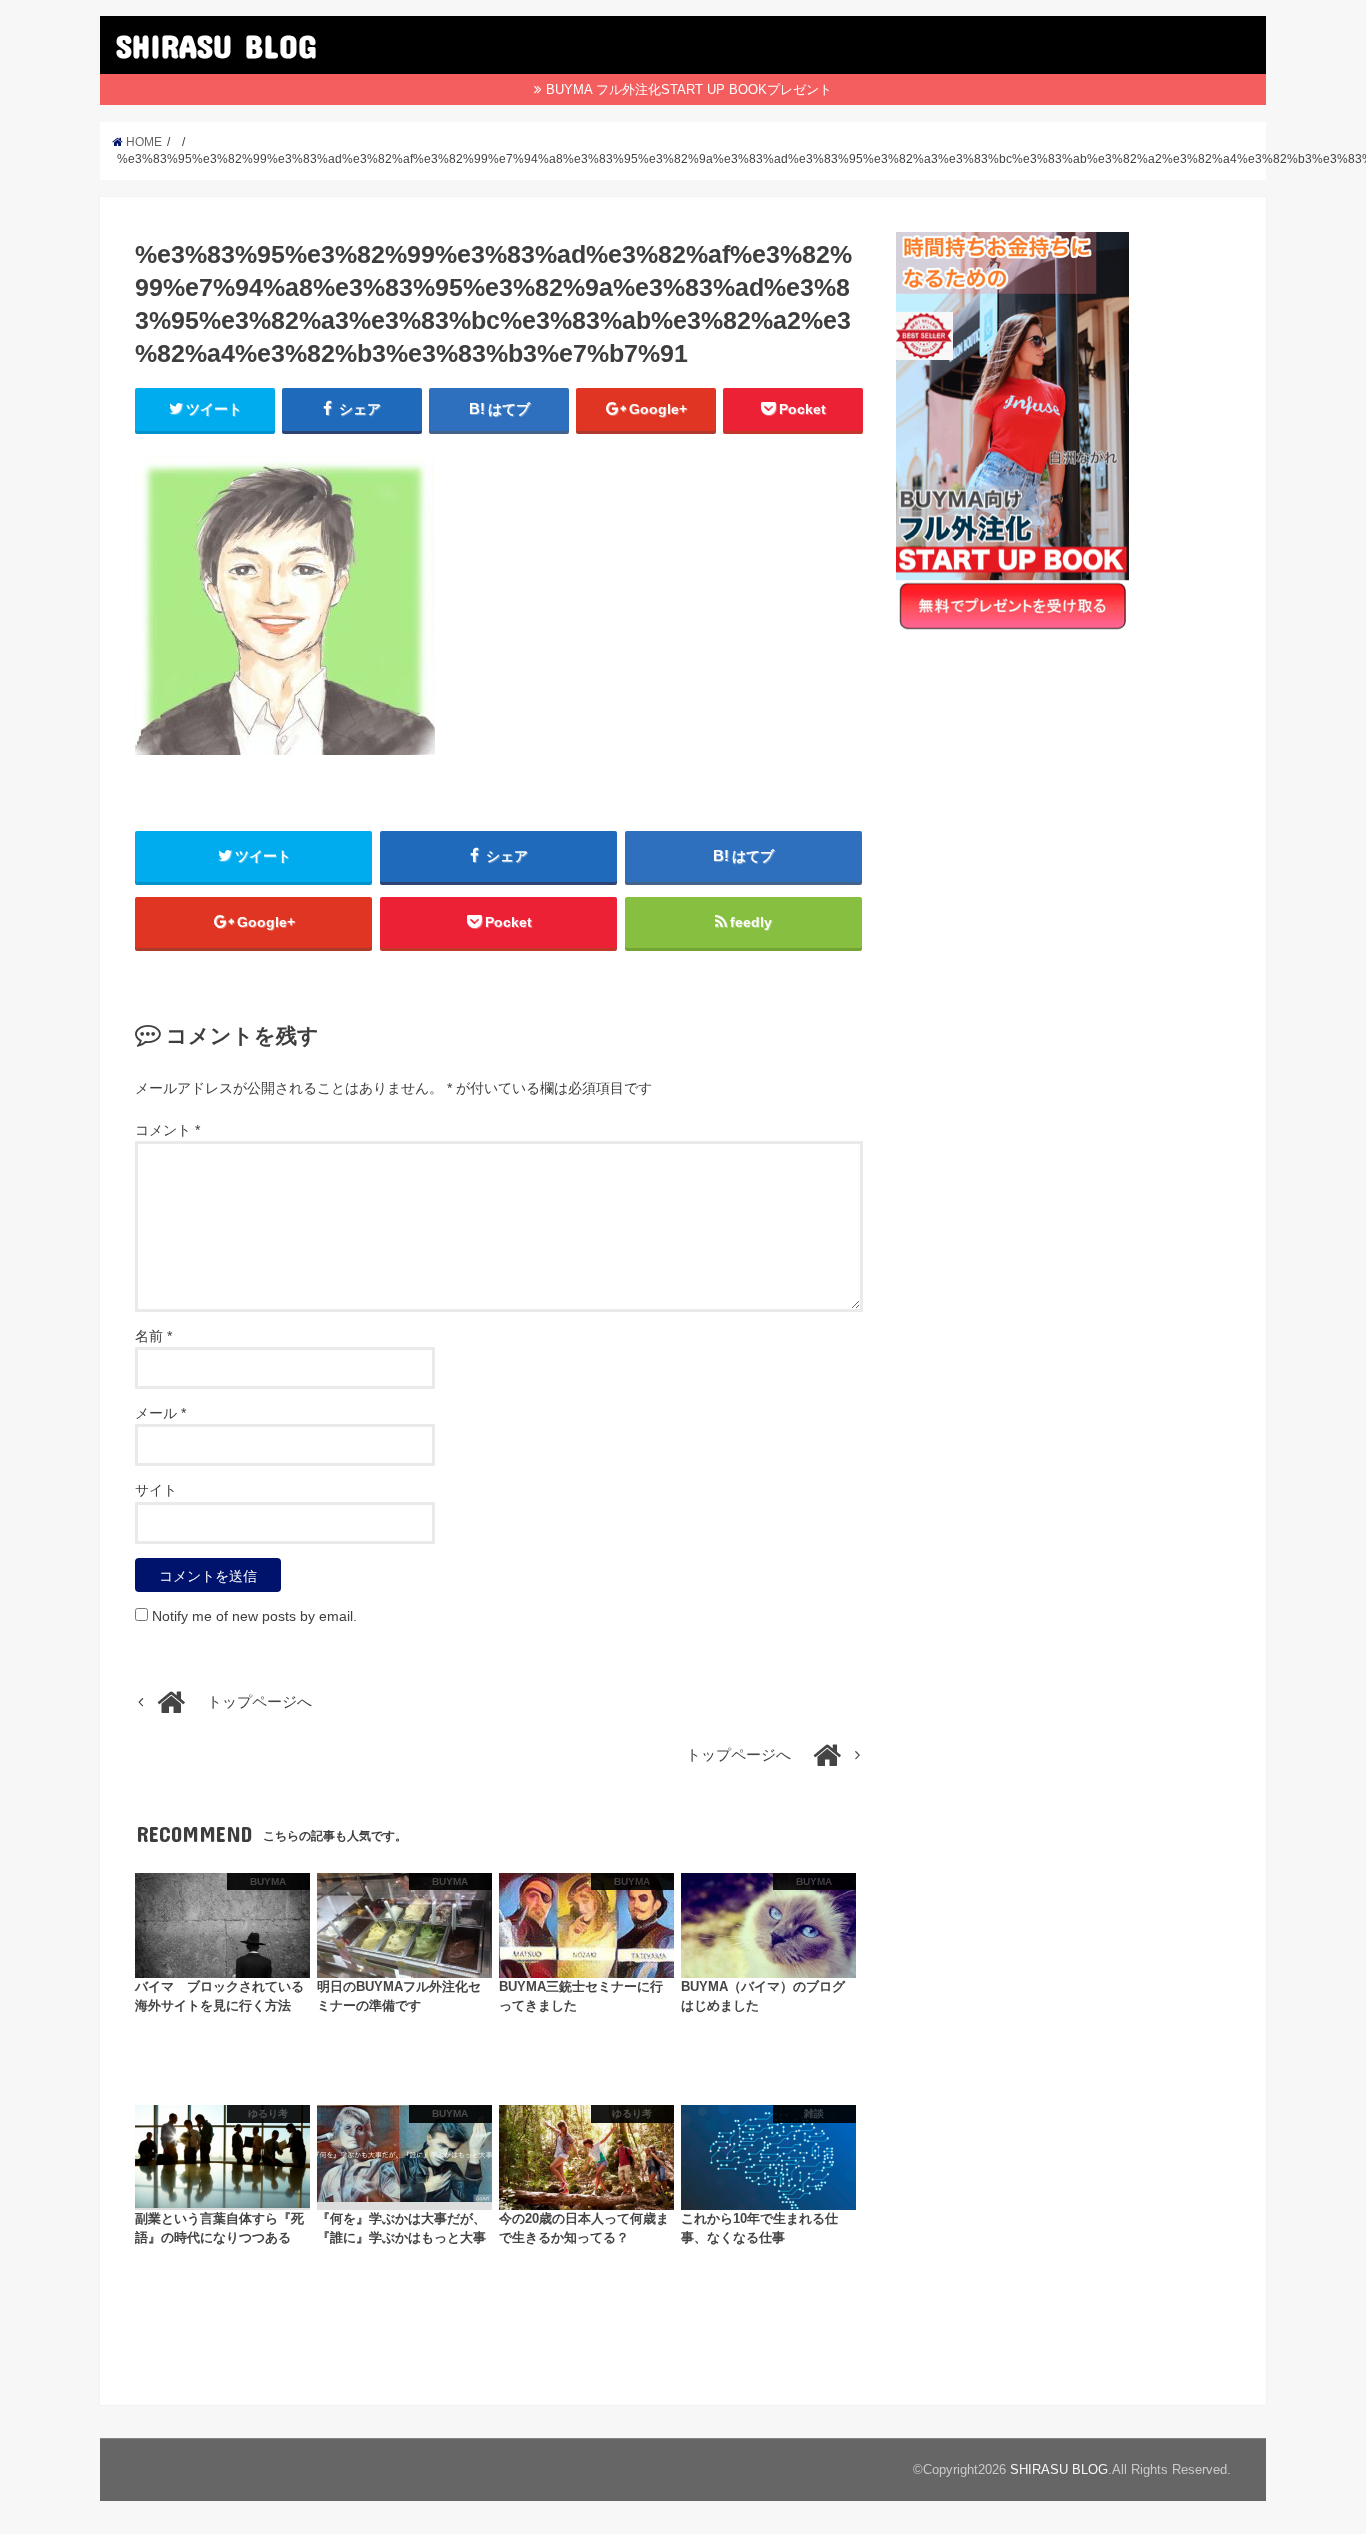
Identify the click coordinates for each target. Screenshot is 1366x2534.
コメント (167, 1130)
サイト (156, 1490)
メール (160, 1413)
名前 (153, 1336)
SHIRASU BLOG (216, 45)
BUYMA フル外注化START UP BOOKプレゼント (689, 89)
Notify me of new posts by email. (254, 1616)
